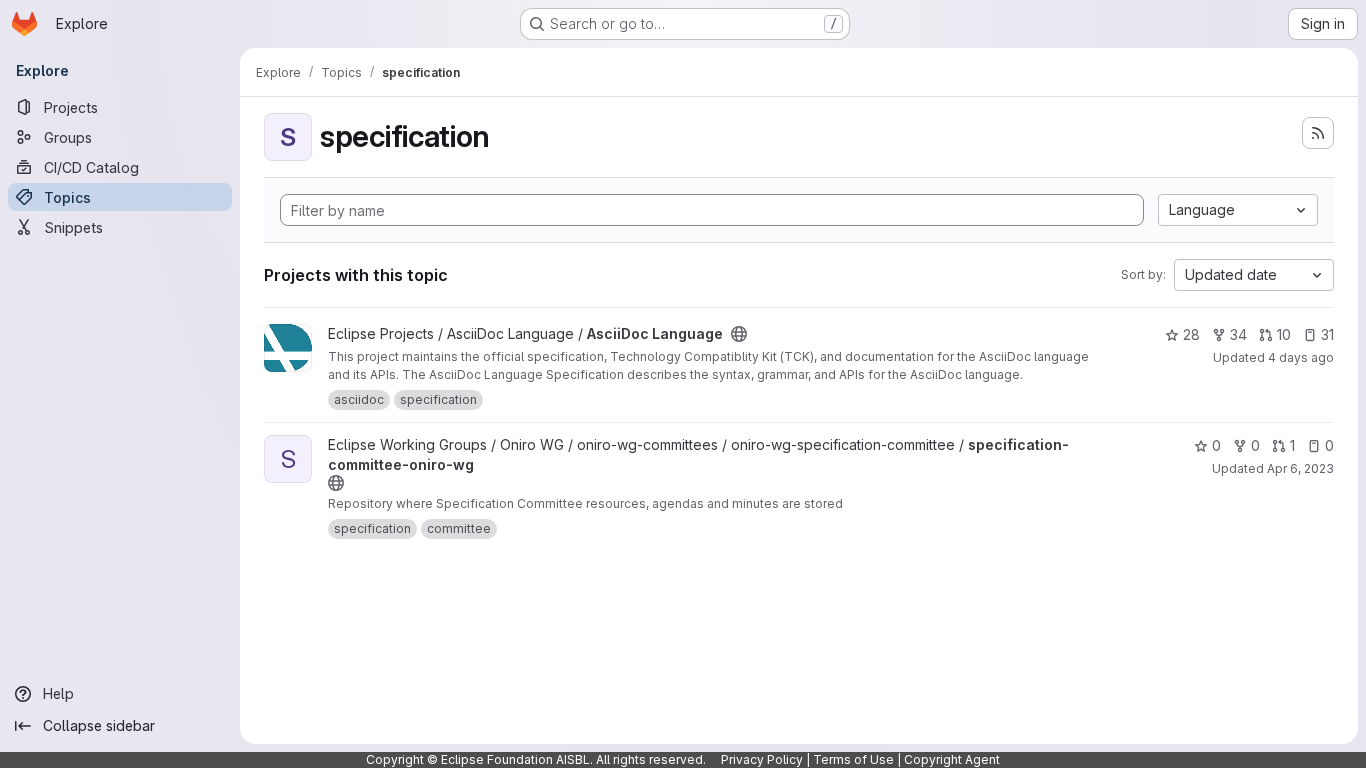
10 (1284, 334)
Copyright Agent (952, 759)
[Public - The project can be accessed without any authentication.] (739, 334)
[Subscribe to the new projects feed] (1318, 133)
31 (1327, 334)
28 (1191, 334)
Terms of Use (853, 759)
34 (1238, 334)
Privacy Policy (762, 759)
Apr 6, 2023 (1300, 468)
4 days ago (1301, 357)
